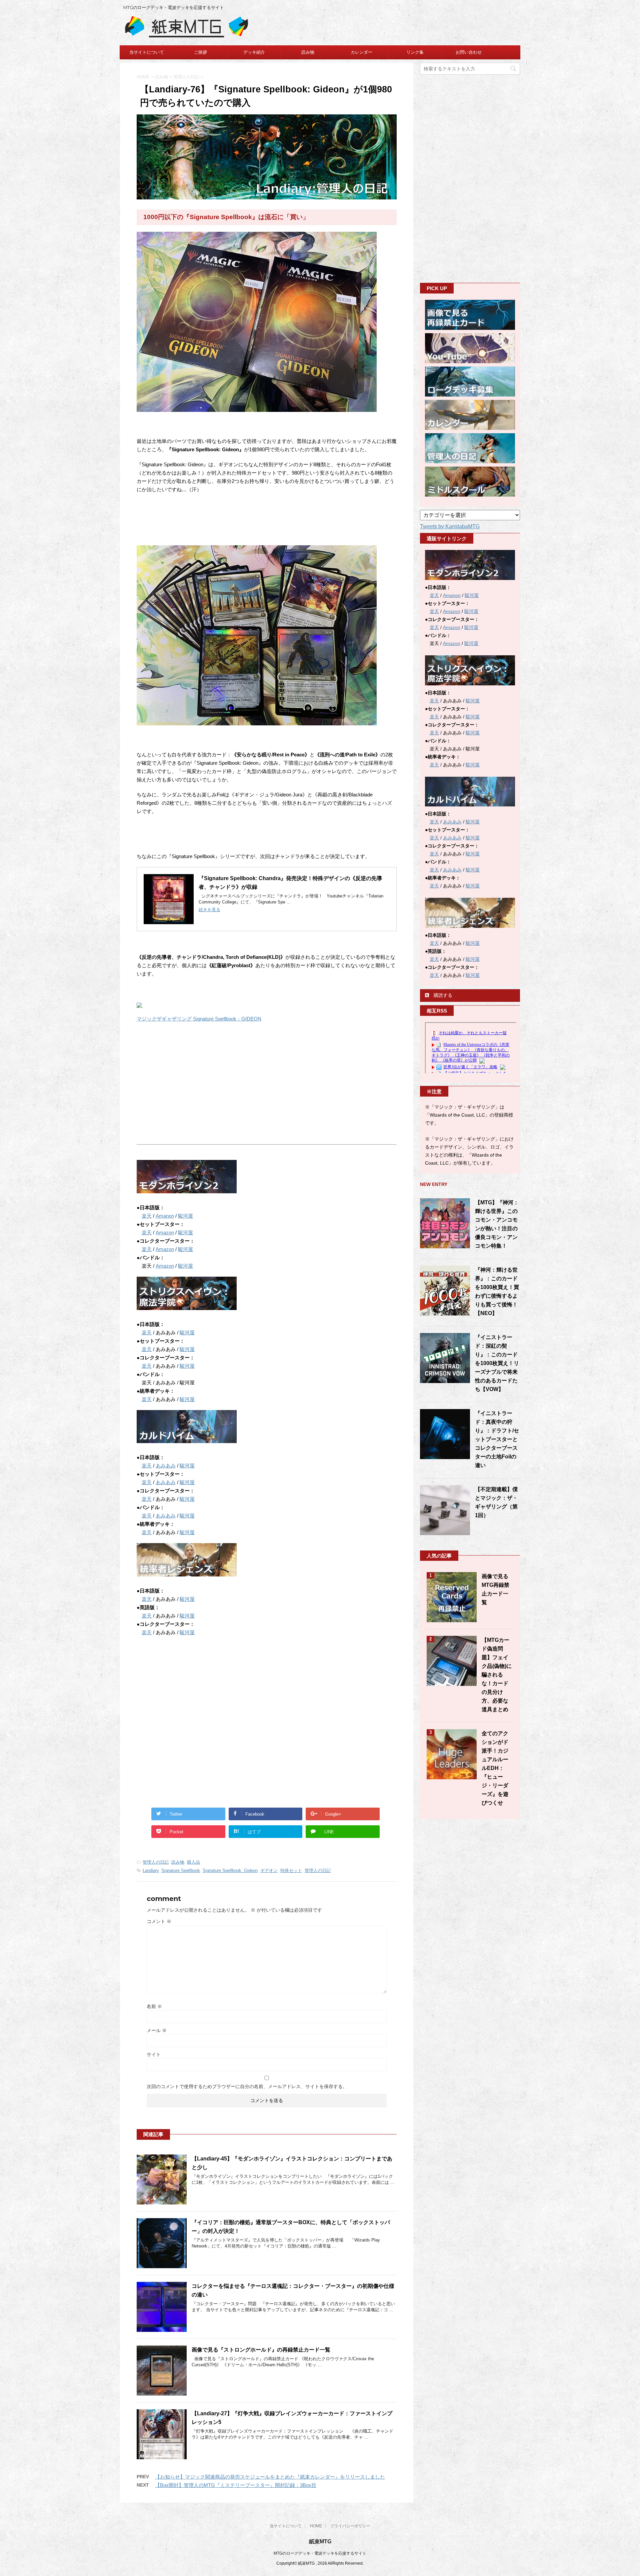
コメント (159, 1921)
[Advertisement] (193, 1083)
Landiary (151, 1870)
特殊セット (291, 1870)
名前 (154, 2006)
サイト (154, 2054)
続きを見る (209, 910)
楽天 (147, 1216)
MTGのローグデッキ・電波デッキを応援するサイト (320, 2553)
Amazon (165, 1232)
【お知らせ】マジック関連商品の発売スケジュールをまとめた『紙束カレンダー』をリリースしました (270, 2477)
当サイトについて (147, 52)
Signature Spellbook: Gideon (230, 1870)
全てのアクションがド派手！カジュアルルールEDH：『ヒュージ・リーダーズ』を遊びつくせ (495, 1768)
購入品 (193, 1862)
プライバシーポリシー (350, 2526)
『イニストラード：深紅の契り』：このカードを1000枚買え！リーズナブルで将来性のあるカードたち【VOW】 (497, 1363)
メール (157, 2030)
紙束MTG (320, 2541)
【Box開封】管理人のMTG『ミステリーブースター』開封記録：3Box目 (236, 2485)
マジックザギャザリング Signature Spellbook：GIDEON (199, 1019)
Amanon (165, 1216)
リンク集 (415, 52)
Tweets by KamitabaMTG (450, 526)
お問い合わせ (469, 52)
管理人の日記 (156, 1862)
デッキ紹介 (254, 52)
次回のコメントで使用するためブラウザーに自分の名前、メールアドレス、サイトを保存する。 (247, 2086)
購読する (442, 995)
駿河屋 (185, 1216)
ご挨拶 (200, 52)
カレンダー (361, 52)
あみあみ (166, 1466)
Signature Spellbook (181, 1870)
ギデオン (269, 1870)
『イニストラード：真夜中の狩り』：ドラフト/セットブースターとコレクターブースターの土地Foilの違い (497, 1439)
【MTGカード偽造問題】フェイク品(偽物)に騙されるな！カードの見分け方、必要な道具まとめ (497, 1675)
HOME (316, 2526)
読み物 (308, 52)
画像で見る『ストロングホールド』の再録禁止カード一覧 (261, 2350)
